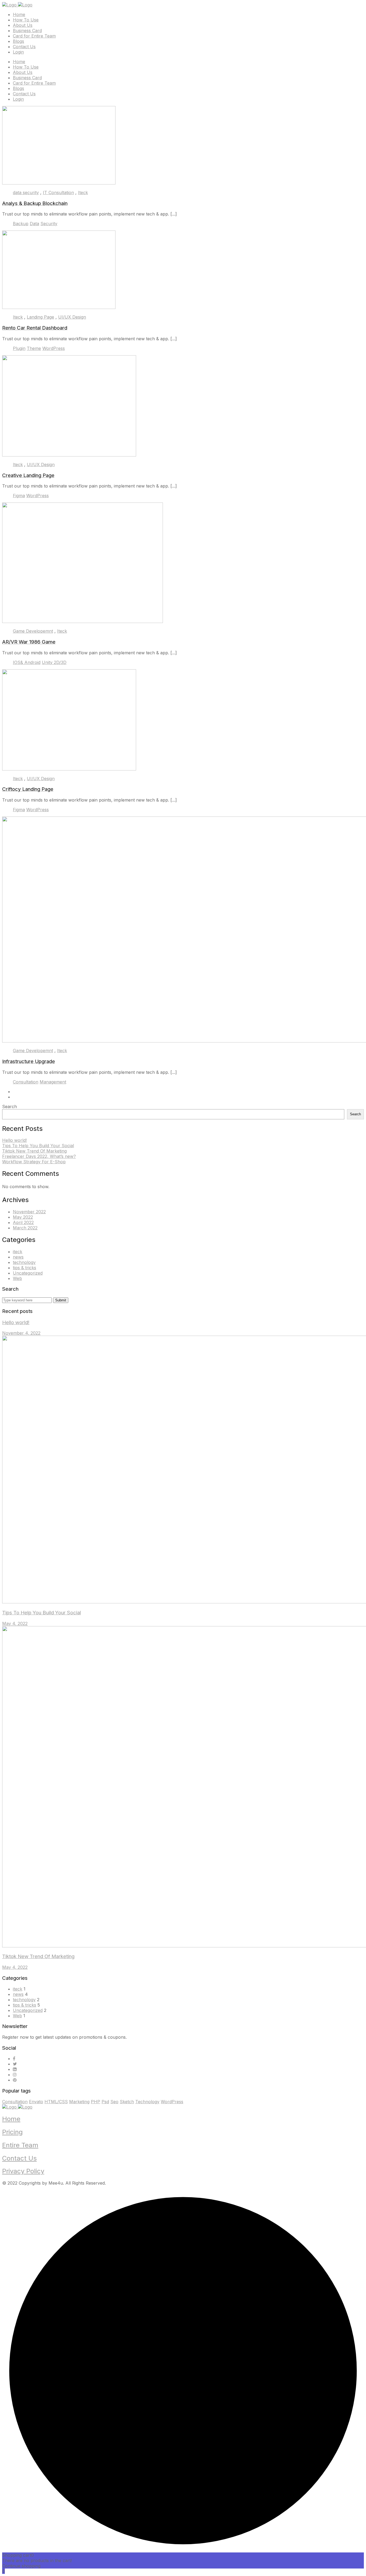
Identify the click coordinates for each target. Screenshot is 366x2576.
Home (19, 14)
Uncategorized (28, 1273)
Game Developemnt (33, 631)
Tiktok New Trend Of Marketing (34, 1151)
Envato (36, 2102)
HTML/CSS (56, 2102)
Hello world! (14, 1140)
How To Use (26, 20)
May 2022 (23, 1217)
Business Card (27, 31)
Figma (19, 496)
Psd (105, 2102)
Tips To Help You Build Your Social (38, 1146)
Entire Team (20, 2145)
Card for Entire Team (34, 36)
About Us (23, 25)
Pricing (12, 2132)
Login (18, 52)
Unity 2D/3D (54, 662)
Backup (21, 224)
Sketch (127, 2102)
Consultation (26, 1082)
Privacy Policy (23, 2171)
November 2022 (29, 1212)
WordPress (54, 348)
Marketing (79, 2102)
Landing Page (40, 317)
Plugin (19, 348)
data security (26, 192)
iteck (18, 1252)
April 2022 (23, 1222)
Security (49, 224)
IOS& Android (27, 662)
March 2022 (25, 1228)
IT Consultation (58, 192)
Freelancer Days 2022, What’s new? (39, 1156)
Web (17, 1278)
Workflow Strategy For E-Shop (34, 1162)
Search (10, 1106)
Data (34, 224)
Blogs (18, 41)
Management (53, 1082)
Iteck (83, 192)
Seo (114, 2102)
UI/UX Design (72, 317)
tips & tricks (25, 1268)
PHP (96, 2102)
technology (24, 1262)
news (18, 1257)
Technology (147, 2102)
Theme (34, 348)
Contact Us (24, 47)
